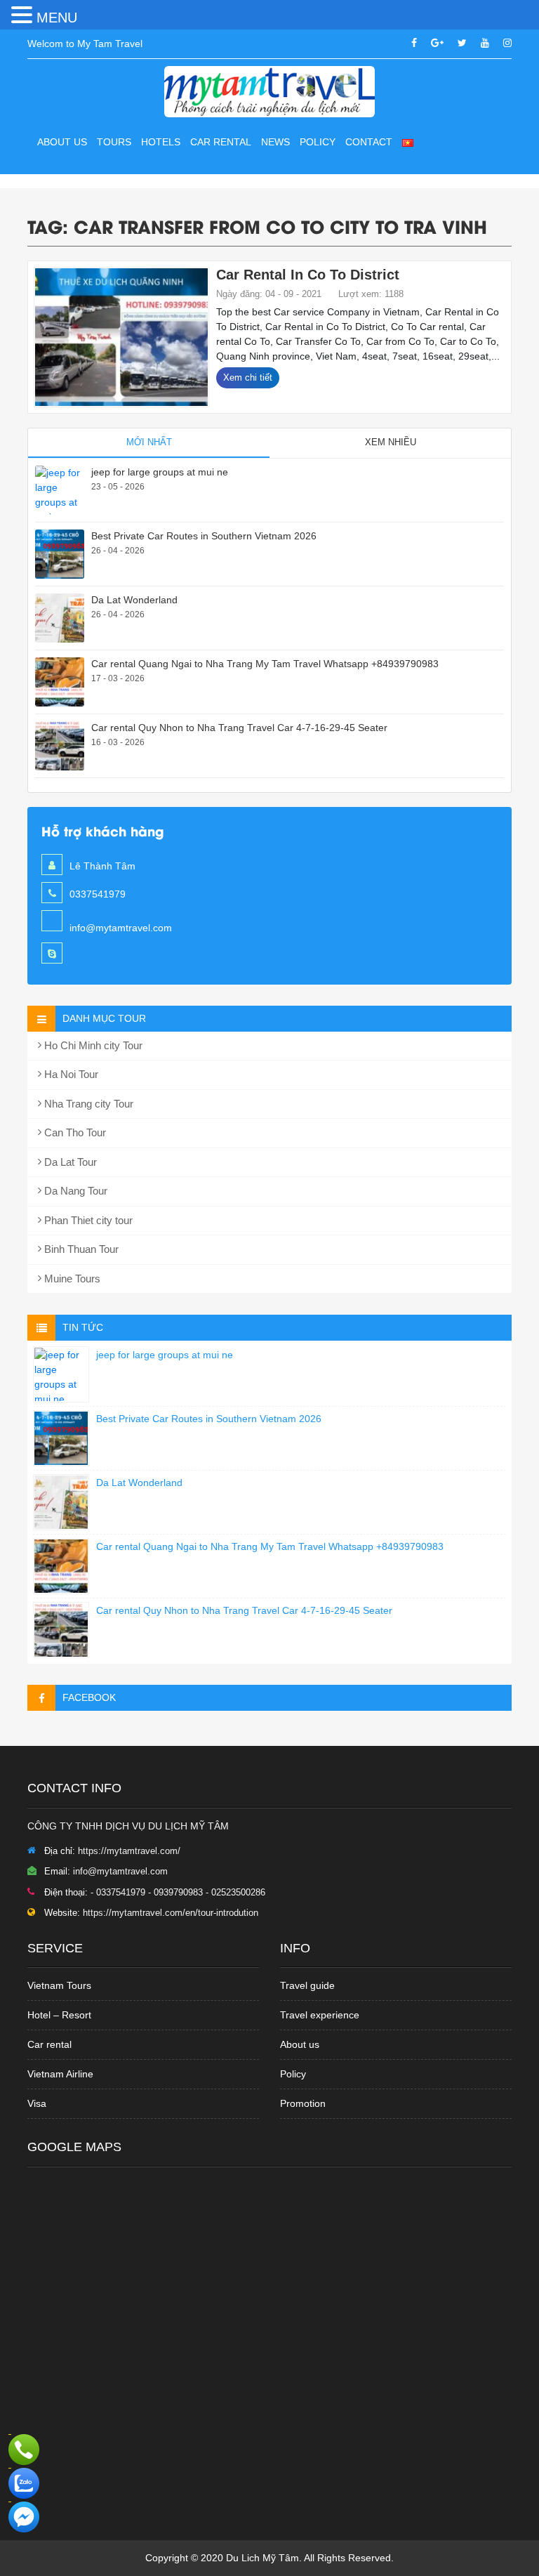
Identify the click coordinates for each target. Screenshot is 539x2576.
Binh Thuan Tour (80, 1249)
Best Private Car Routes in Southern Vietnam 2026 (204, 536)
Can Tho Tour (74, 1132)
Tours (114, 142)
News (275, 142)
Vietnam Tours (59, 1985)
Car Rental (221, 142)
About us (62, 142)
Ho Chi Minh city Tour (92, 1045)
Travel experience (320, 2015)
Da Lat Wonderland (134, 600)
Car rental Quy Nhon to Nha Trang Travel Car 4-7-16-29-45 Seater (239, 728)
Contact (369, 142)
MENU (57, 18)
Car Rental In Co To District (308, 275)
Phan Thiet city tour (87, 1220)
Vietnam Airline (60, 2074)
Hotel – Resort (59, 2015)
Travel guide (307, 1985)
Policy (318, 142)
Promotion (303, 2103)
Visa (37, 2103)
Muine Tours (71, 1279)
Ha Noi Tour (70, 1074)
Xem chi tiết (248, 377)
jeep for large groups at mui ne (160, 472)
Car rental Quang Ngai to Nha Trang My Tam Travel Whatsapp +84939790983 (265, 664)
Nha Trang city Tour (87, 1104)
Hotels (161, 142)
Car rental (49, 2044)
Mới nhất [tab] (149, 442)
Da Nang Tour (74, 1191)
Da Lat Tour (69, 1162)
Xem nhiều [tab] (391, 442)
